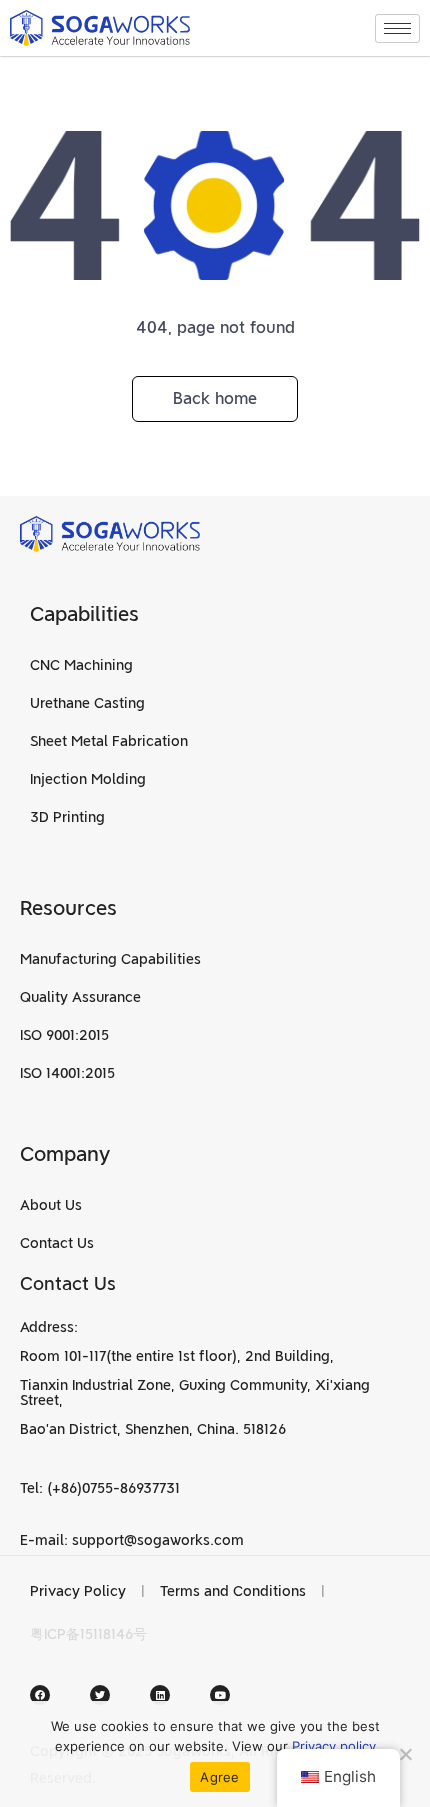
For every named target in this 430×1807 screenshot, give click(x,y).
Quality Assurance (80, 997)
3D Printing (67, 817)
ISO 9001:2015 (64, 1035)
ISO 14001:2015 (67, 1073)
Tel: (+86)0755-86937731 (100, 1488)
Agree (219, 1777)
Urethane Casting (87, 703)
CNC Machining (81, 665)
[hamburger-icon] (397, 28)
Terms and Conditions (233, 1591)
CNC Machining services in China (262, 1634)
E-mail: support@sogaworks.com (132, 1540)
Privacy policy (334, 1746)
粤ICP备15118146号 (88, 1634)
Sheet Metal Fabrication (109, 741)
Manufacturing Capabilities (110, 959)
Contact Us (57, 1243)
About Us (51, 1205)
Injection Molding (88, 779)
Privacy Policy (78, 1591)
